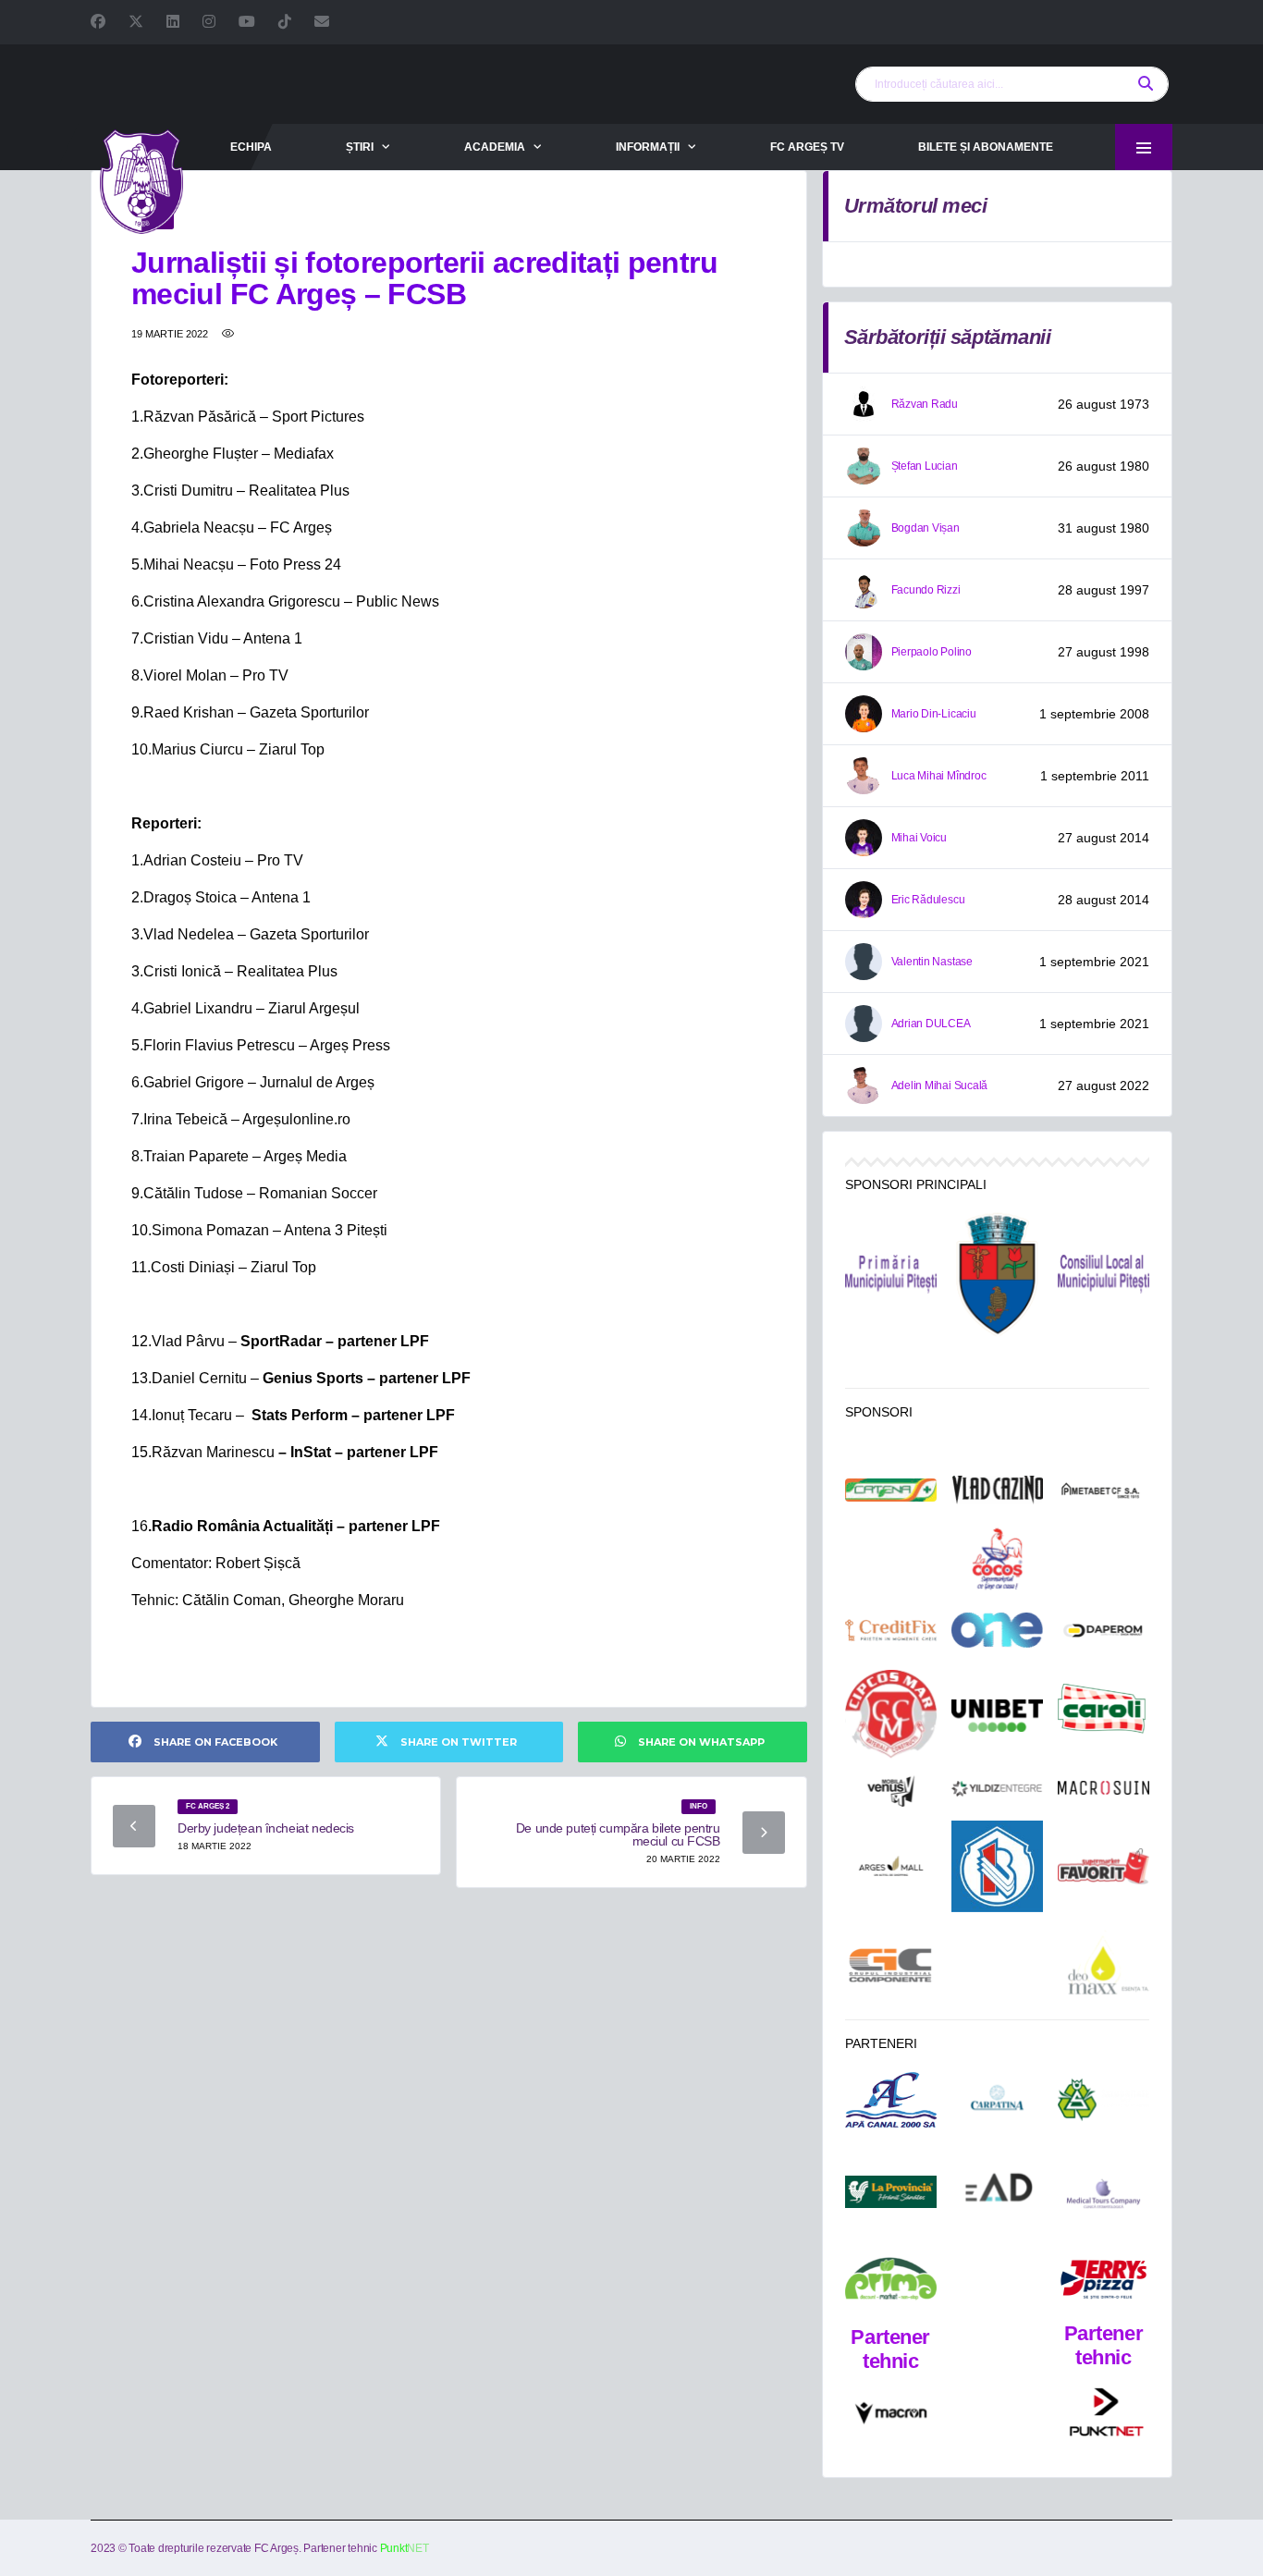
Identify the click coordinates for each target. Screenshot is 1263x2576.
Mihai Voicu (919, 838)
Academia (495, 147)
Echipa (251, 147)
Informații (648, 147)
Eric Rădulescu (928, 900)
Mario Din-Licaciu (934, 714)
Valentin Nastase (932, 962)
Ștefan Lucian (925, 466)
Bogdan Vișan (926, 528)
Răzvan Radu (925, 404)
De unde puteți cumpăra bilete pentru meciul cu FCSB (618, 1834)
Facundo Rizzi (926, 590)
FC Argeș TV (807, 147)
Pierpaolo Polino (932, 652)
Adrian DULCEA (931, 1024)
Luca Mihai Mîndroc (939, 776)
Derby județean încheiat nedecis (266, 1828)
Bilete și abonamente (986, 147)
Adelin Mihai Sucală (939, 1086)
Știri (360, 147)
